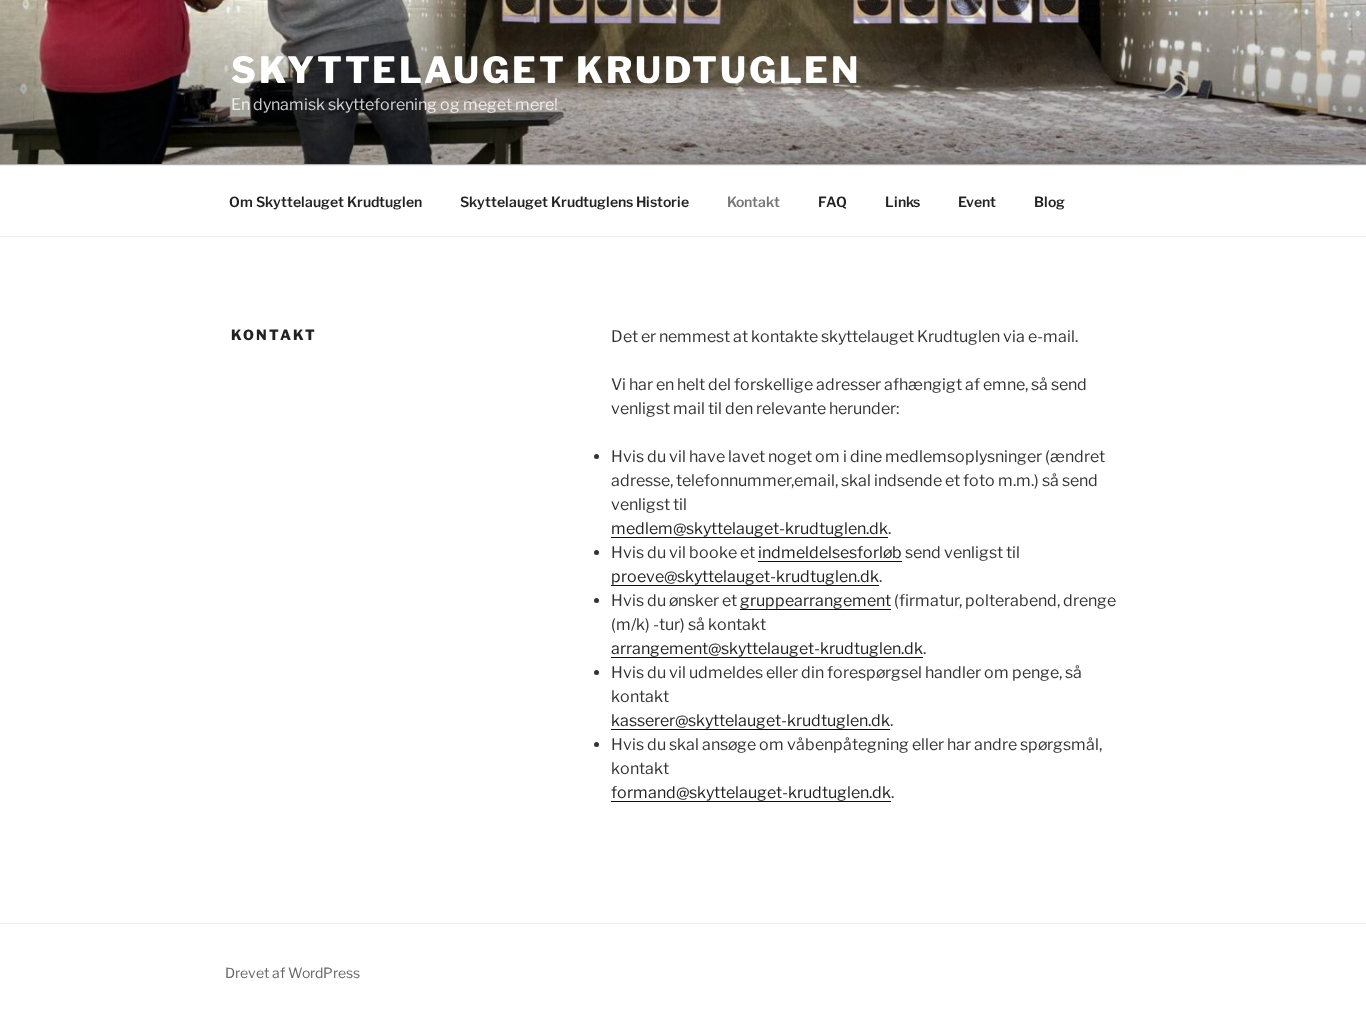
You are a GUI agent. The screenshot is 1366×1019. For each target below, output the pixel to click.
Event (977, 201)
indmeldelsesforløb (830, 552)
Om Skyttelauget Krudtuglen (325, 201)
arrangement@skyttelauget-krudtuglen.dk (767, 648)
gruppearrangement (815, 600)
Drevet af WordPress (292, 972)
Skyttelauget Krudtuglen (546, 70)
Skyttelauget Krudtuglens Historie (574, 201)
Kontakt (753, 201)
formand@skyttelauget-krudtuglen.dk (751, 792)
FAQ (832, 201)
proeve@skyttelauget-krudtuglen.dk (745, 576)
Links (902, 201)
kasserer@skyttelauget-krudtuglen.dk (750, 720)
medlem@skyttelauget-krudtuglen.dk (749, 528)
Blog (1049, 201)
